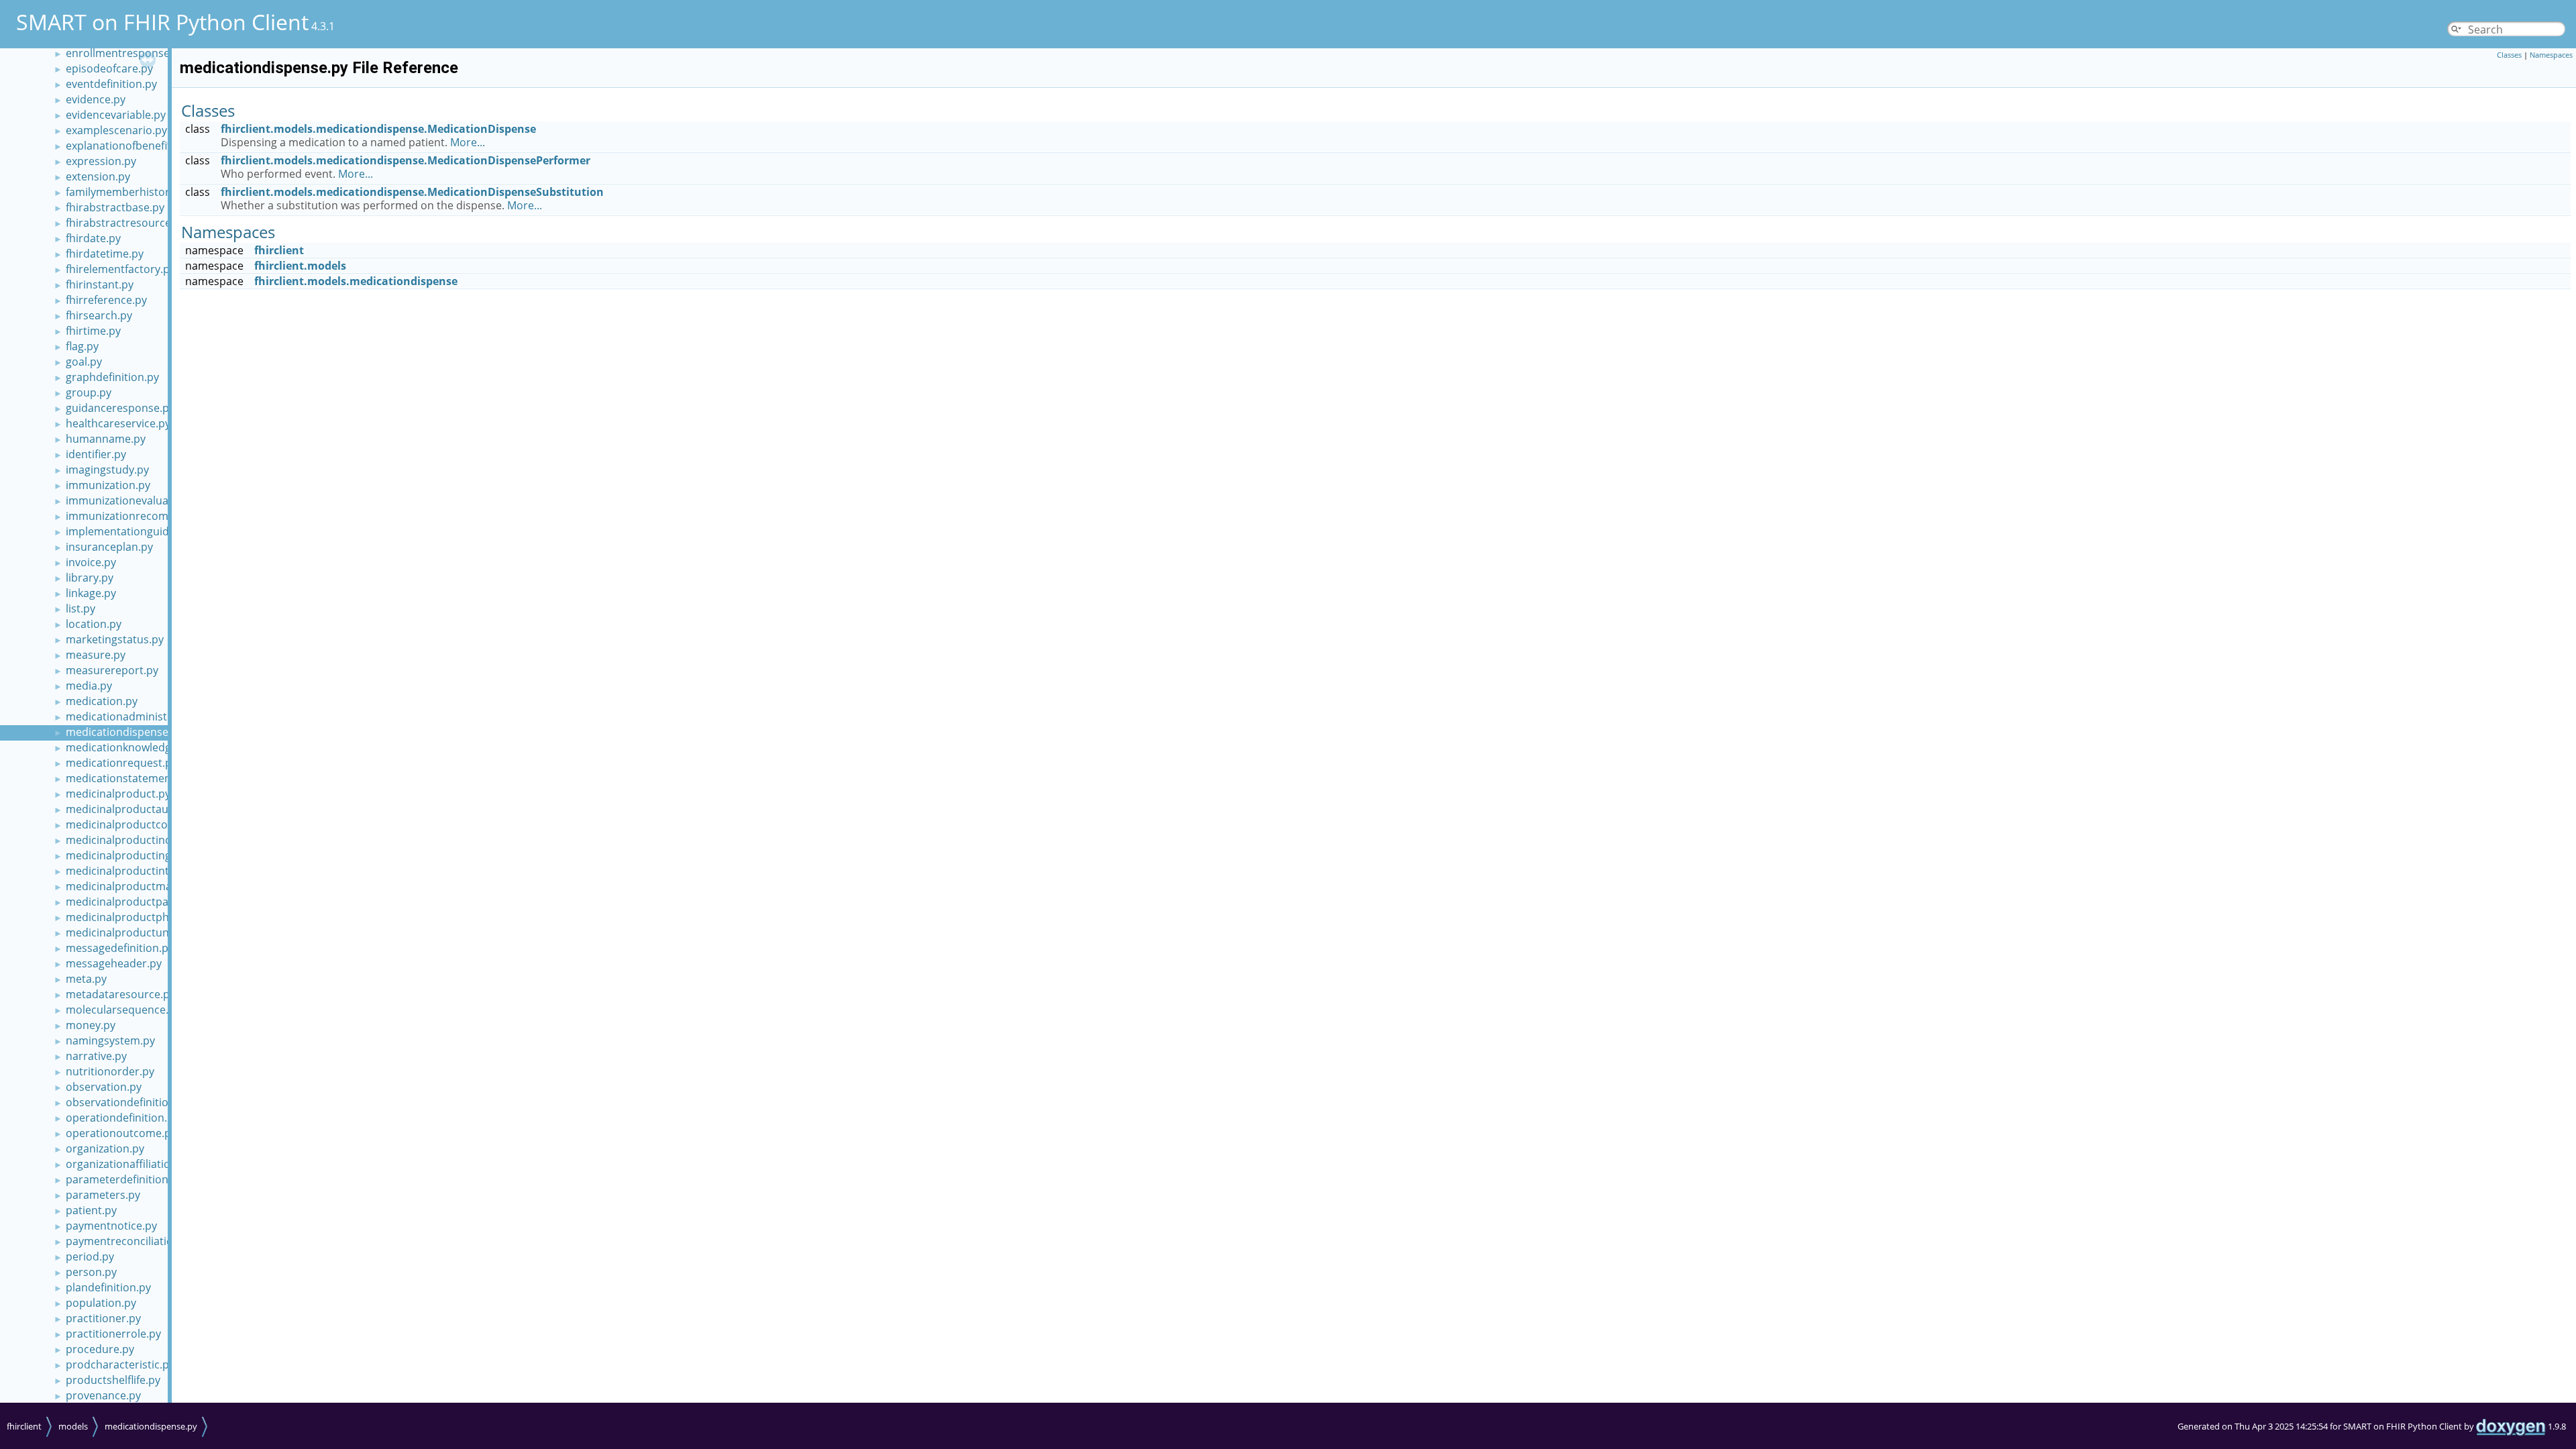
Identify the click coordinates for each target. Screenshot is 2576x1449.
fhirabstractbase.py (115, 207)
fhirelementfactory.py (120, 269)
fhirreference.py (106, 300)
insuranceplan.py (109, 547)
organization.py (105, 1148)
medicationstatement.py (128, 778)
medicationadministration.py (139, 716)
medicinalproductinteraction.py (146, 871)
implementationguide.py (128, 531)
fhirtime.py (93, 331)
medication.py (102, 701)
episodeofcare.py (109, 68)
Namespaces (2551, 55)
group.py (89, 392)
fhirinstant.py (100, 284)
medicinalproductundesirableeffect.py (163, 932)
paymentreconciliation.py (130, 1241)
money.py (91, 1025)
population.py (101, 1303)
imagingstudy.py (107, 470)
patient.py (91, 1210)
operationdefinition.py (122, 1118)
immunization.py (108, 485)
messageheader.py (114, 963)
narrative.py (96, 1056)
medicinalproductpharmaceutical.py (158, 917)
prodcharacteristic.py (120, 1364)
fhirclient (279, 250)
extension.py (98, 176)
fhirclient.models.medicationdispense (356, 281)
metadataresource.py (120, 994)
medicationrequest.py (121, 763)
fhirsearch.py (99, 315)
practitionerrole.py (113, 1334)
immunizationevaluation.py (135, 500)
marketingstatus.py (115, 639)
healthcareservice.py (118, 423)
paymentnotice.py (111, 1226)
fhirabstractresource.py (126, 223)
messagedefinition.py (120, 948)
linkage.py (91, 593)
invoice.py (91, 562)
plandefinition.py (108, 1287)
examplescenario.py (116, 130)
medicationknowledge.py (129, 747)
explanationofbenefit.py (126, 146)
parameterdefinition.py (124, 1179)
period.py (90, 1256)
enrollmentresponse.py (125, 53)
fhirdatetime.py (105, 254)
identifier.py (96, 454)
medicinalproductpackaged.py (142, 902)
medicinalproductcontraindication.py (160, 824)
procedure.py (100, 1349)
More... (468, 142)
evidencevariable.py (116, 115)
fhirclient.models (300, 266)
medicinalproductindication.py (143, 840)
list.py (80, 608)
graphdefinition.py (112, 377)
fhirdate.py (93, 238)
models (73, 1426)
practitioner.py (103, 1318)
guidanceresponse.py (120, 408)
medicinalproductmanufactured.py (154, 886)
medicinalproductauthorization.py (152, 809)
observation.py (104, 1087)
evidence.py (96, 99)
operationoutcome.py (121, 1133)
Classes (2509, 55)
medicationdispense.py (124, 732)
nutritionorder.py (110, 1071)
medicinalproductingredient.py (144, 855)
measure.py (96, 655)
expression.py (101, 161)
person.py (91, 1272)
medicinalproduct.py (118, 794)
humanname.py (106, 439)
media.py (89, 686)
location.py (94, 624)
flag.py (82, 346)
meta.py (86, 979)
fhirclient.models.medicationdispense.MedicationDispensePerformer (406, 160)
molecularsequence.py (123, 1010)
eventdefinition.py (111, 84)
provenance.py (103, 1395)
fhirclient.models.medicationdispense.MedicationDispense (378, 129)
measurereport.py (112, 670)
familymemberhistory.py (128, 192)
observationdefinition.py (128, 1102)
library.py (90, 578)
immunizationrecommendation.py (152, 516)
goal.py (84, 362)
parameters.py (103, 1195)
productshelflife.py (113, 1380)
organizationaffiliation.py (129, 1164)
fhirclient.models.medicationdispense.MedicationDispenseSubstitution (412, 192)
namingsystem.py (110, 1040)
